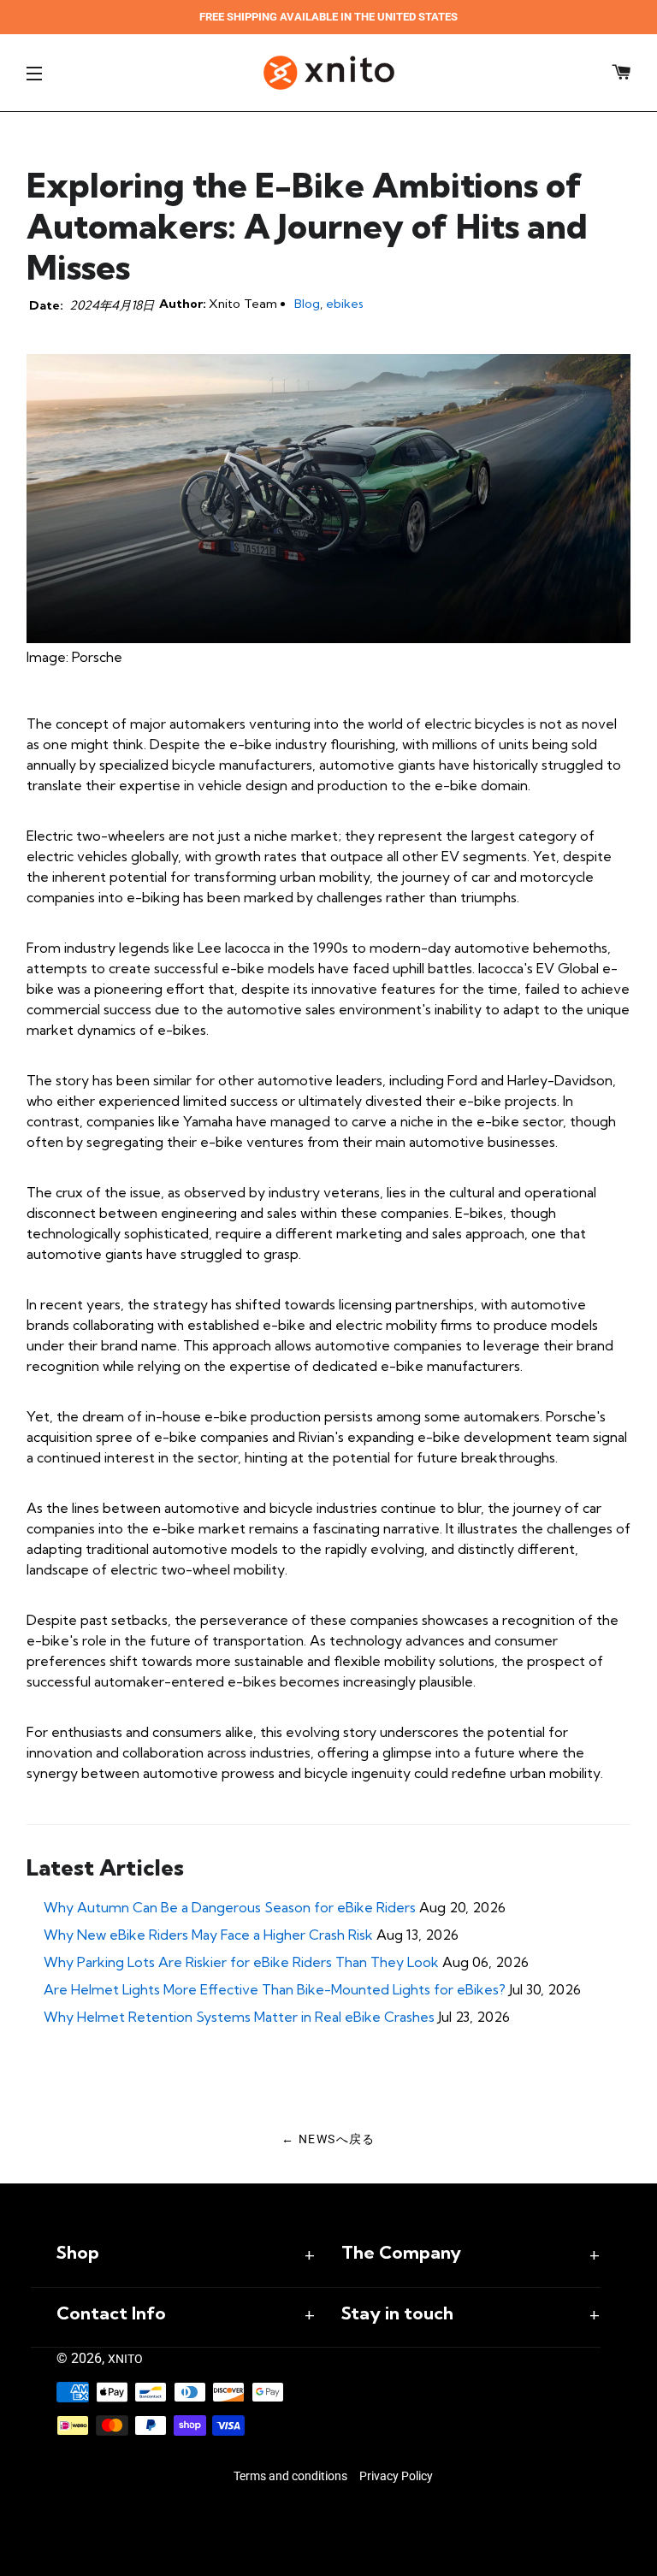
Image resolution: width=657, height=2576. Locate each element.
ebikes (345, 304)
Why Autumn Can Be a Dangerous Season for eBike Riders (230, 1907)
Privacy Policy (396, 2476)
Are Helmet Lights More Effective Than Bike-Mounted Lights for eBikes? (275, 1989)
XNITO (125, 2359)
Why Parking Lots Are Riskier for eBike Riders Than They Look (241, 1962)
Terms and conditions (290, 2476)
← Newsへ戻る (328, 2139)
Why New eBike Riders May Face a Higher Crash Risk (208, 1935)
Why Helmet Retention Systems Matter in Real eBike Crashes (239, 2017)
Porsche (97, 657)
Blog (307, 304)
